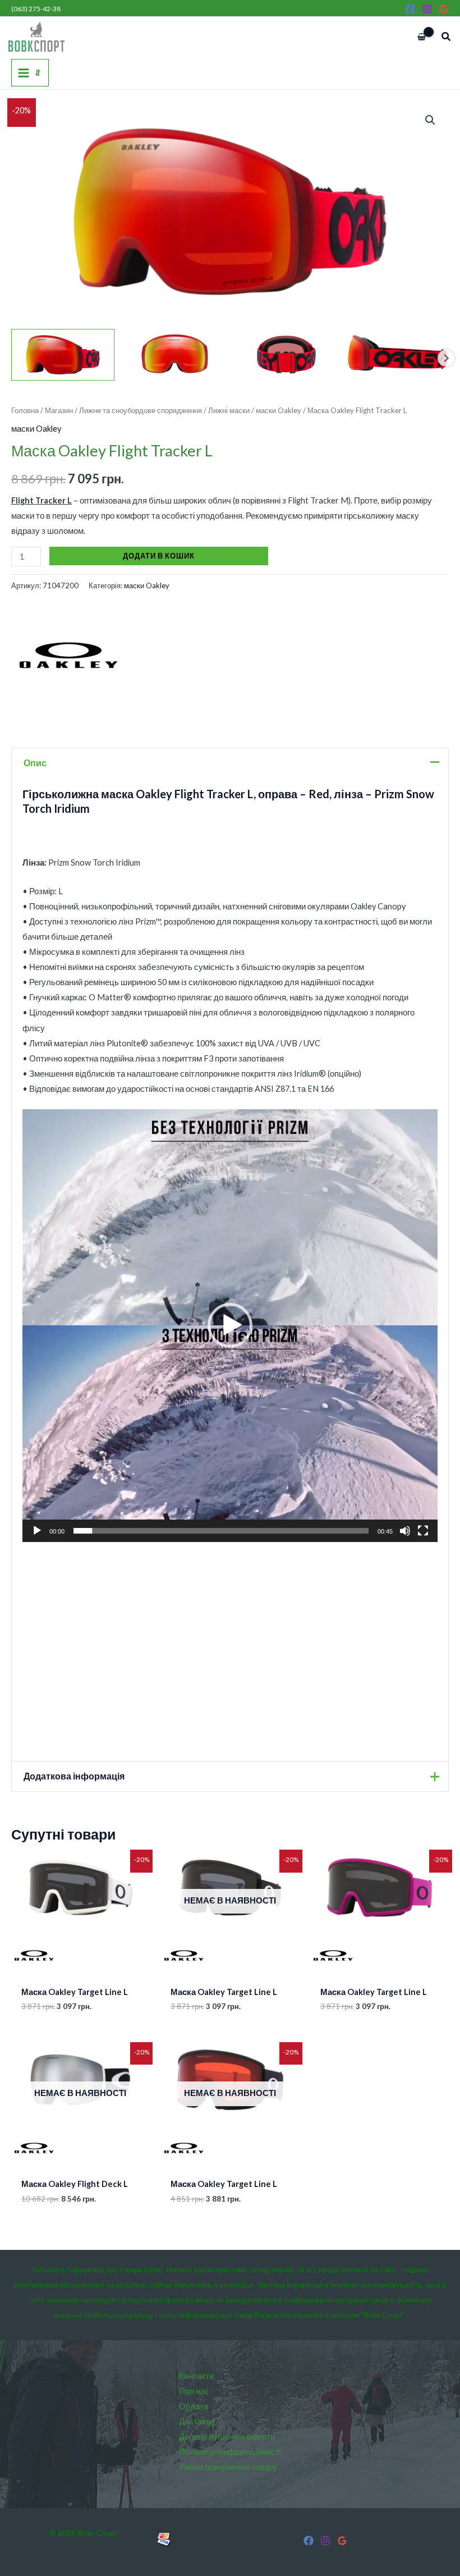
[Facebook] (410, 9)
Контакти (196, 2376)
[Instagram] (427, 9)
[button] (447, 37)
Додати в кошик (159, 556)
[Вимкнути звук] (405, 1531)
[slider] (221, 1531)
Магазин (59, 410)
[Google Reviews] (444, 9)
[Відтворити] (37, 1531)
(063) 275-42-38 (36, 9)
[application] (230, 1325)
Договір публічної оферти (227, 2437)
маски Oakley (279, 410)
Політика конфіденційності (230, 2452)
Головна (25, 410)
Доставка (197, 2421)
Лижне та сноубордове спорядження (141, 410)
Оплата (194, 2406)
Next (446, 358)
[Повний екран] (423, 1531)
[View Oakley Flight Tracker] (63, 355)
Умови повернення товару (228, 2467)
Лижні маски (229, 410)
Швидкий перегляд (80, 1969)
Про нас (194, 2391)
